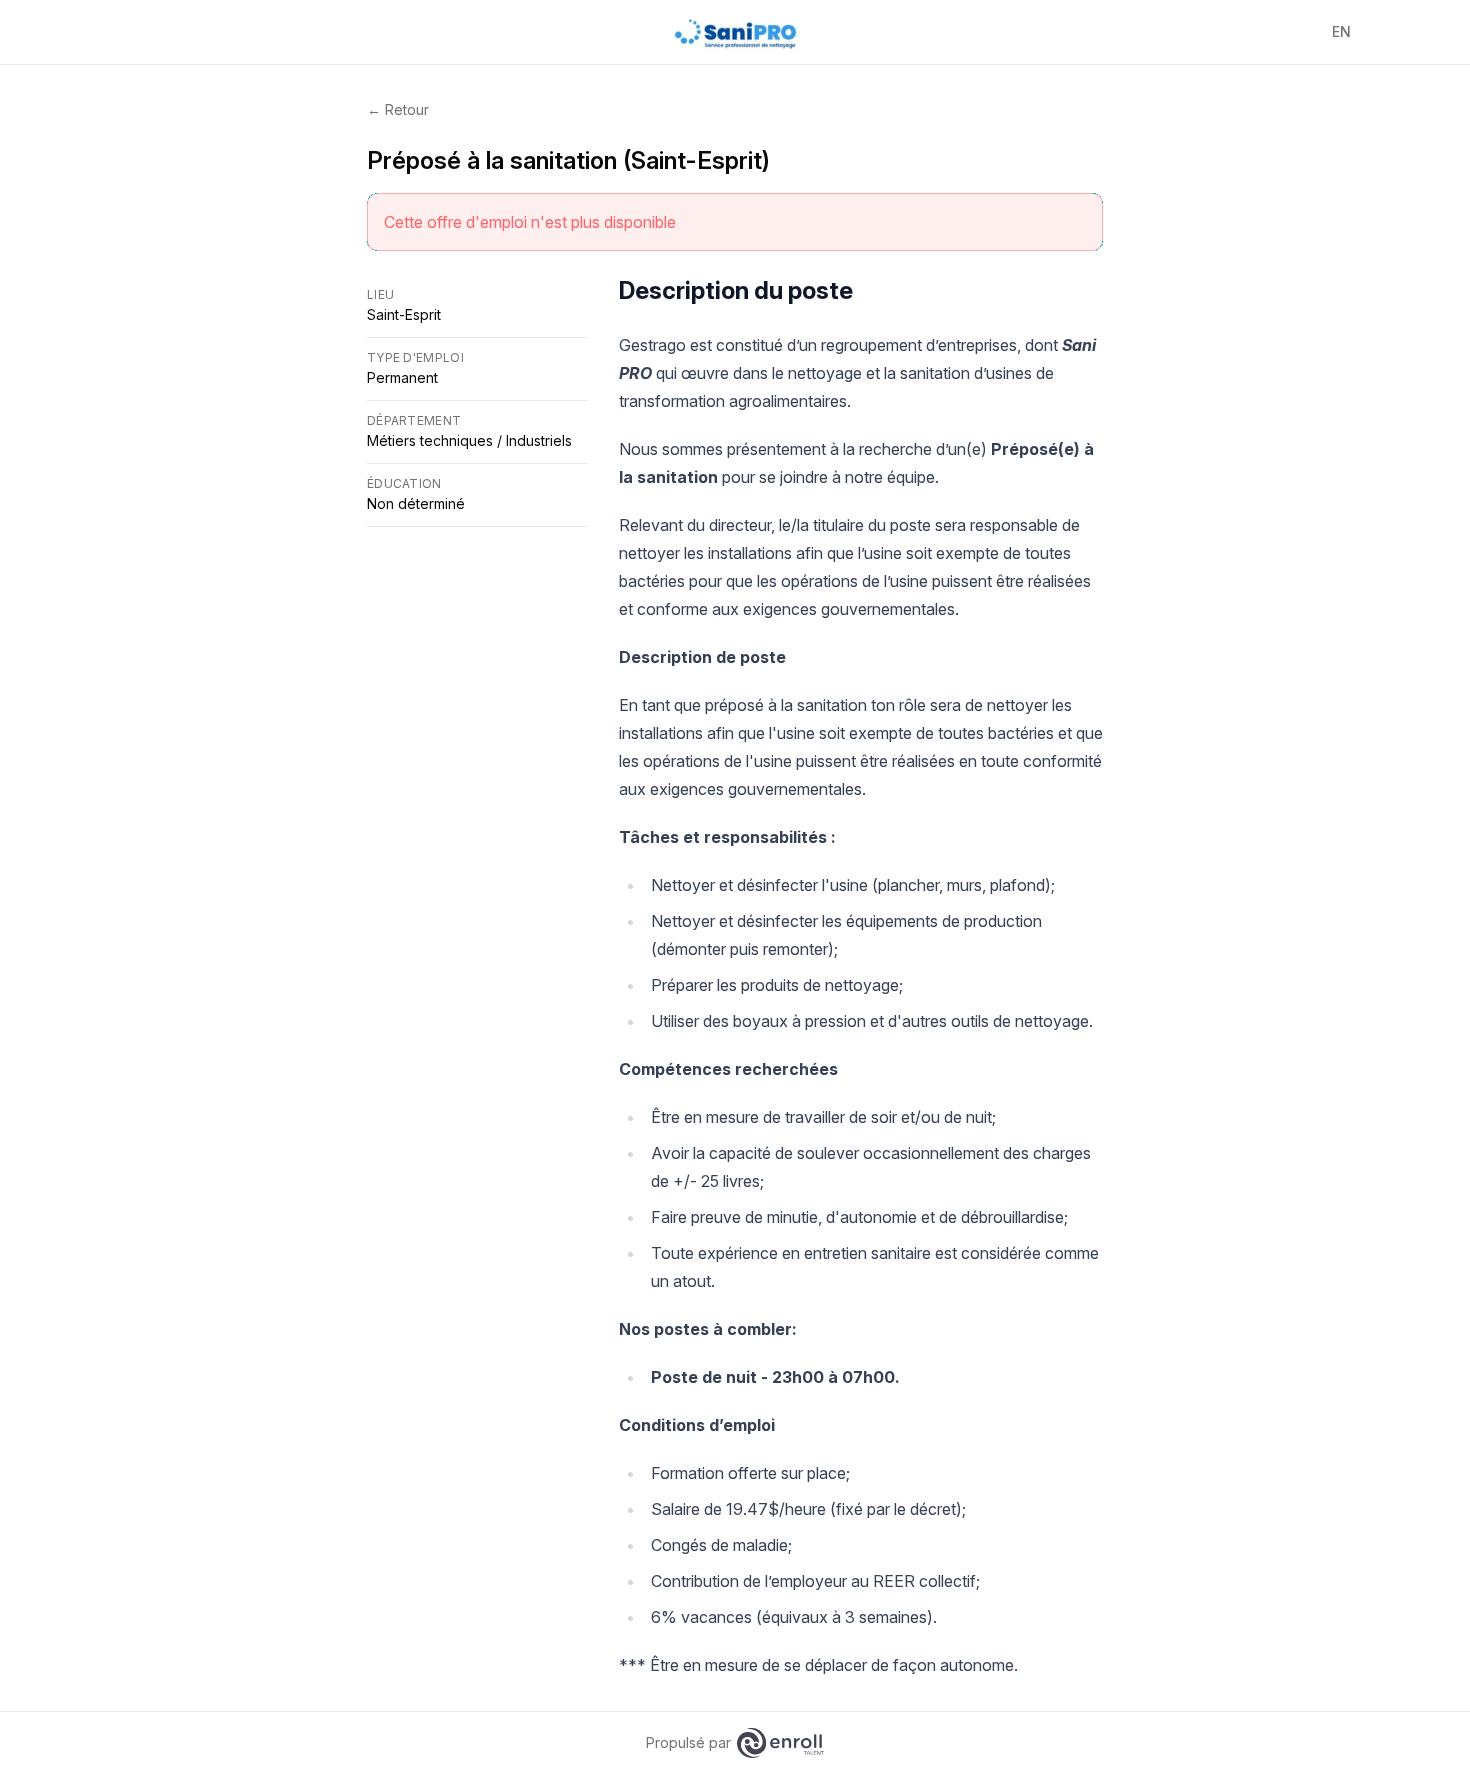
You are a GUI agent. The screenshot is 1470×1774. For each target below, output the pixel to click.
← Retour (398, 109)
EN (1341, 31)
